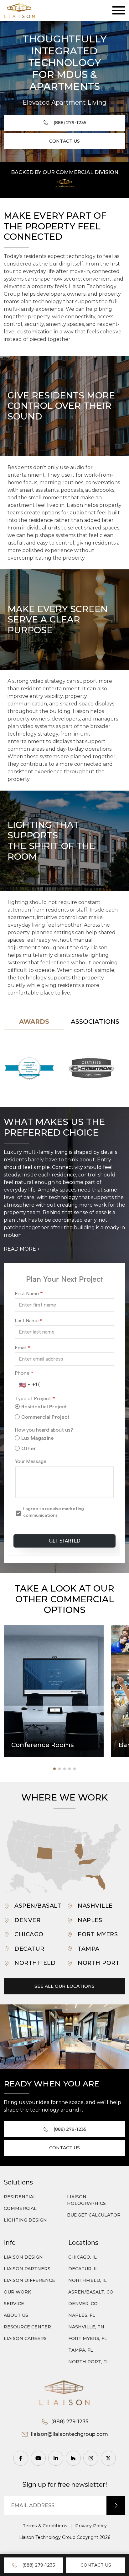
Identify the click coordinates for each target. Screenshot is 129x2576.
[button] (79, 1852)
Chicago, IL (83, 2257)
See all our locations (64, 1986)
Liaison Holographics (86, 2200)
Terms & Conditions (45, 2526)
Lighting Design (25, 2220)
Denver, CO (83, 2304)
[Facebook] (21, 2458)
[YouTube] (38, 2458)
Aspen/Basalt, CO (91, 2292)
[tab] (34, 1022)
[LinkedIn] (56, 2458)
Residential (20, 2197)
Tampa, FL (81, 2350)
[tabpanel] (64, 1068)
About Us (16, 2315)
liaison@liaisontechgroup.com (70, 2434)
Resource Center (27, 2327)
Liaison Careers (25, 2338)
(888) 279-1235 (39, 2565)
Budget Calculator (94, 2215)
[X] (108, 2458)
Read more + (22, 1249)
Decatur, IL (83, 2269)
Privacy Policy (91, 2526)
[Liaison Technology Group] (19, 10)
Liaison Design (23, 2257)
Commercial (20, 2208)
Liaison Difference (29, 2280)
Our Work (17, 2292)
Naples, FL (82, 2315)
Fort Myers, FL (88, 2338)
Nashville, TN (86, 2327)
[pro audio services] (64, 184)
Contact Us (96, 2565)
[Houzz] (73, 2458)
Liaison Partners (27, 2269)
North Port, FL (89, 2362)
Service (14, 2304)
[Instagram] (91, 2458)
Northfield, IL (88, 2280)
